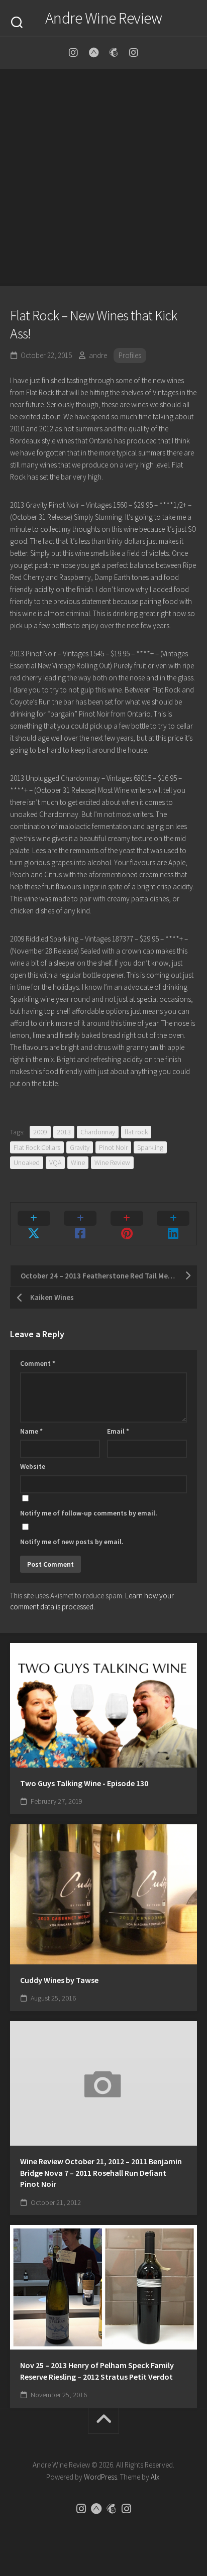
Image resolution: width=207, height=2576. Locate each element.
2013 (64, 1132)
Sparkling (150, 1147)
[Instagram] (73, 53)
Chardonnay (98, 1132)
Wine (78, 1162)
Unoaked (27, 1162)
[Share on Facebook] (81, 1224)
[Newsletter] (114, 53)
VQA (55, 1162)
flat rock (136, 1132)
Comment (38, 1363)
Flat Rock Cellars (37, 1147)
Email (118, 1431)
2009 (40, 1132)
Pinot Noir (113, 1147)
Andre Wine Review (104, 18)
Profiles (130, 355)
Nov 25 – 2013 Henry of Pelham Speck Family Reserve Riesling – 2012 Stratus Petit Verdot (97, 2371)
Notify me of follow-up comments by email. (89, 1513)
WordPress (100, 2477)
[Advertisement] (103, 178)
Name (31, 1431)
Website (33, 1466)
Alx (155, 2477)
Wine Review (112, 1162)
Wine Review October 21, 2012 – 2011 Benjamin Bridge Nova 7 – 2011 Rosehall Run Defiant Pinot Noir (101, 2173)
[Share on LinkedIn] (174, 1224)
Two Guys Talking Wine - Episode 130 (84, 1783)
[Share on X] (34, 1224)
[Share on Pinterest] (127, 1224)
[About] (93, 53)
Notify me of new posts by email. (72, 1542)
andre (98, 355)
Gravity (80, 1147)
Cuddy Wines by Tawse (59, 1980)
